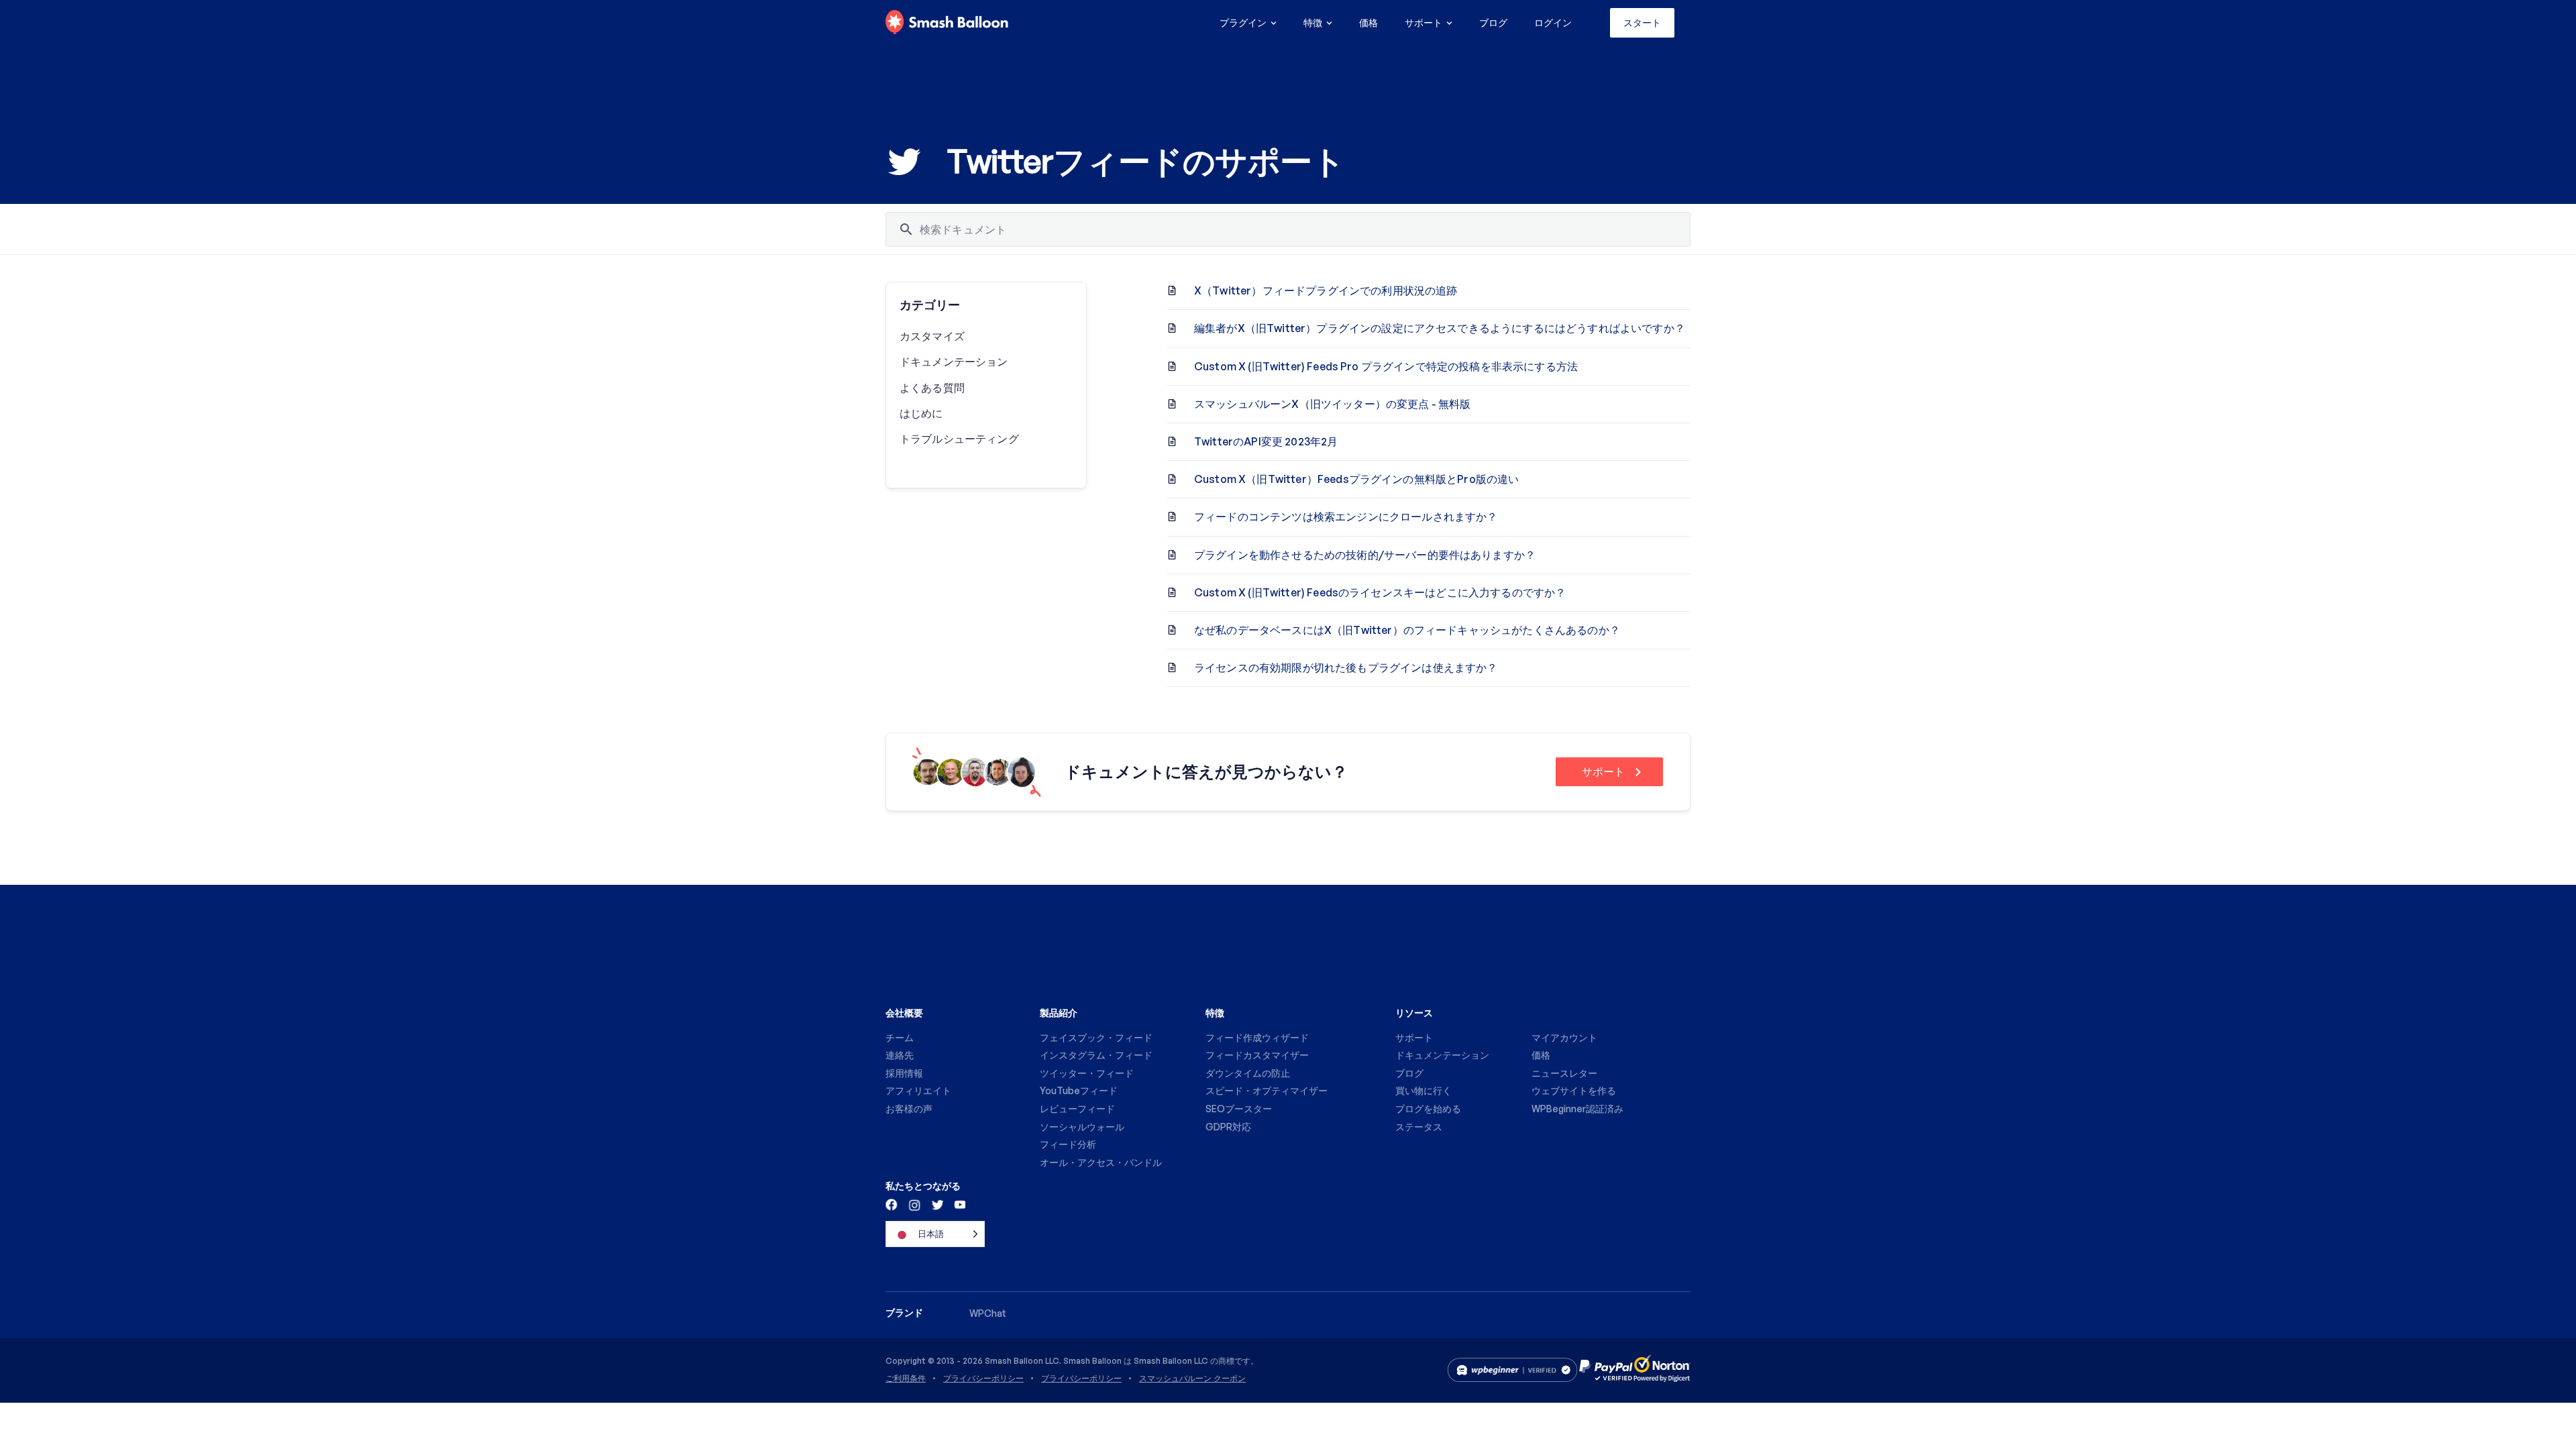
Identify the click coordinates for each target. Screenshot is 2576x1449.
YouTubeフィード (1079, 1090)
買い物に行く (1424, 1090)
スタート (1642, 22)
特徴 (1313, 22)
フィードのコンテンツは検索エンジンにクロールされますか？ (1346, 517)
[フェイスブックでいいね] (892, 1204)
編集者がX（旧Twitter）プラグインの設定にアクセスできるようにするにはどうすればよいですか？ (1440, 328)
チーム (900, 1037)
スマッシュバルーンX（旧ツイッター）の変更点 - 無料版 (1332, 404)
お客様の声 (909, 1109)
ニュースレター (1564, 1073)
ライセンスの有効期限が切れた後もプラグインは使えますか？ (1346, 667)
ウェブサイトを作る (1574, 1090)
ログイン (1553, 22)
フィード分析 (1068, 1144)
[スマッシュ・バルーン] (947, 23)
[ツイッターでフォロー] (936, 1204)
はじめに (921, 413)
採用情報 (904, 1073)
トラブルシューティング (959, 439)
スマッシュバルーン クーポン (1192, 1379)
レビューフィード (1077, 1109)
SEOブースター (1239, 1109)
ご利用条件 (906, 1379)
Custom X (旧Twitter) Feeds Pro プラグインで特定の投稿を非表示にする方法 (1386, 366)
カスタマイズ (932, 336)
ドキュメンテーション (954, 362)
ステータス (1419, 1127)
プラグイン (1243, 22)
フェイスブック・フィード (1096, 1037)
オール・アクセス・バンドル (1101, 1162)
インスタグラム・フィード (1096, 1055)
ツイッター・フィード (1087, 1073)
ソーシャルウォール (1082, 1127)
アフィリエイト (918, 1090)
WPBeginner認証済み (1577, 1109)
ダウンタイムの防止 (1248, 1073)
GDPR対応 (1228, 1127)
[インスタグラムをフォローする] (914, 1204)
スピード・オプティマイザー (1267, 1090)
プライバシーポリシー (983, 1379)
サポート (1424, 22)
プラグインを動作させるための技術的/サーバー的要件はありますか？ (1365, 555)
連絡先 (900, 1055)
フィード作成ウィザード (1257, 1037)
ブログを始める (1428, 1109)
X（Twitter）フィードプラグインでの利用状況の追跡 (1326, 290)
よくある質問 (932, 388)
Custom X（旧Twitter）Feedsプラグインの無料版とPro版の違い (1356, 479)
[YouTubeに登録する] (959, 1204)
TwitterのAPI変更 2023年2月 (1266, 441)
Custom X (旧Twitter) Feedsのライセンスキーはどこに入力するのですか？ (1380, 592)
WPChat (988, 1313)
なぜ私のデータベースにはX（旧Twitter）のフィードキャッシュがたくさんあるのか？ (1407, 630)
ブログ (1493, 22)
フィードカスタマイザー (1257, 1055)
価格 (1368, 22)
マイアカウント (1564, 1037)
